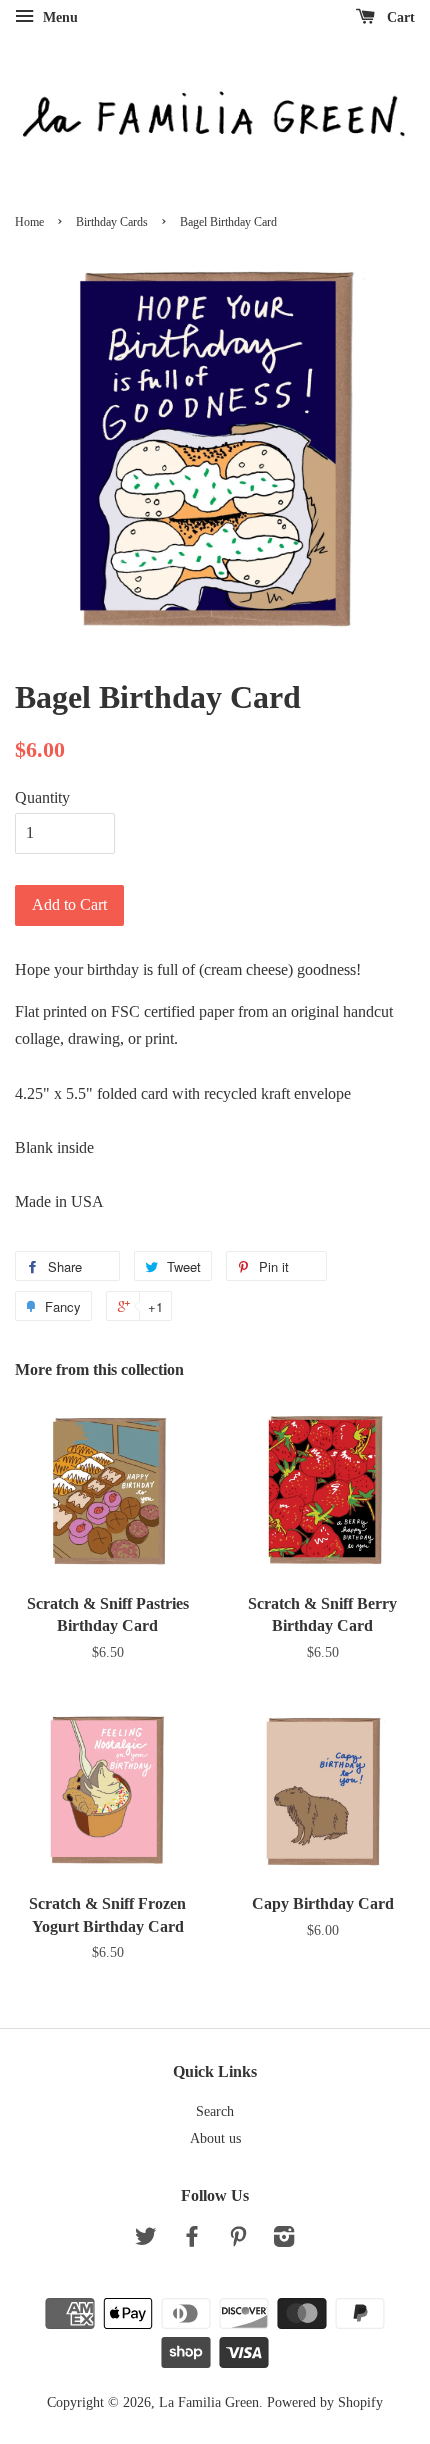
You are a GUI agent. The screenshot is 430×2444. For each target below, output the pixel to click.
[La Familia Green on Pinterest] (238, 2240)
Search (215, 2111)
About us (215, 2138)
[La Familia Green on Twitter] (146, 2240)
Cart (399, 17)
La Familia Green (209, 2402)
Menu (58, 17)
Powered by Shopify (325, 2402)
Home (29, 222)
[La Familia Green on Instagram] (284, 2240)
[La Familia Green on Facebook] (192, 2240)
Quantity (42, 797)
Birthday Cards (112, 222)
